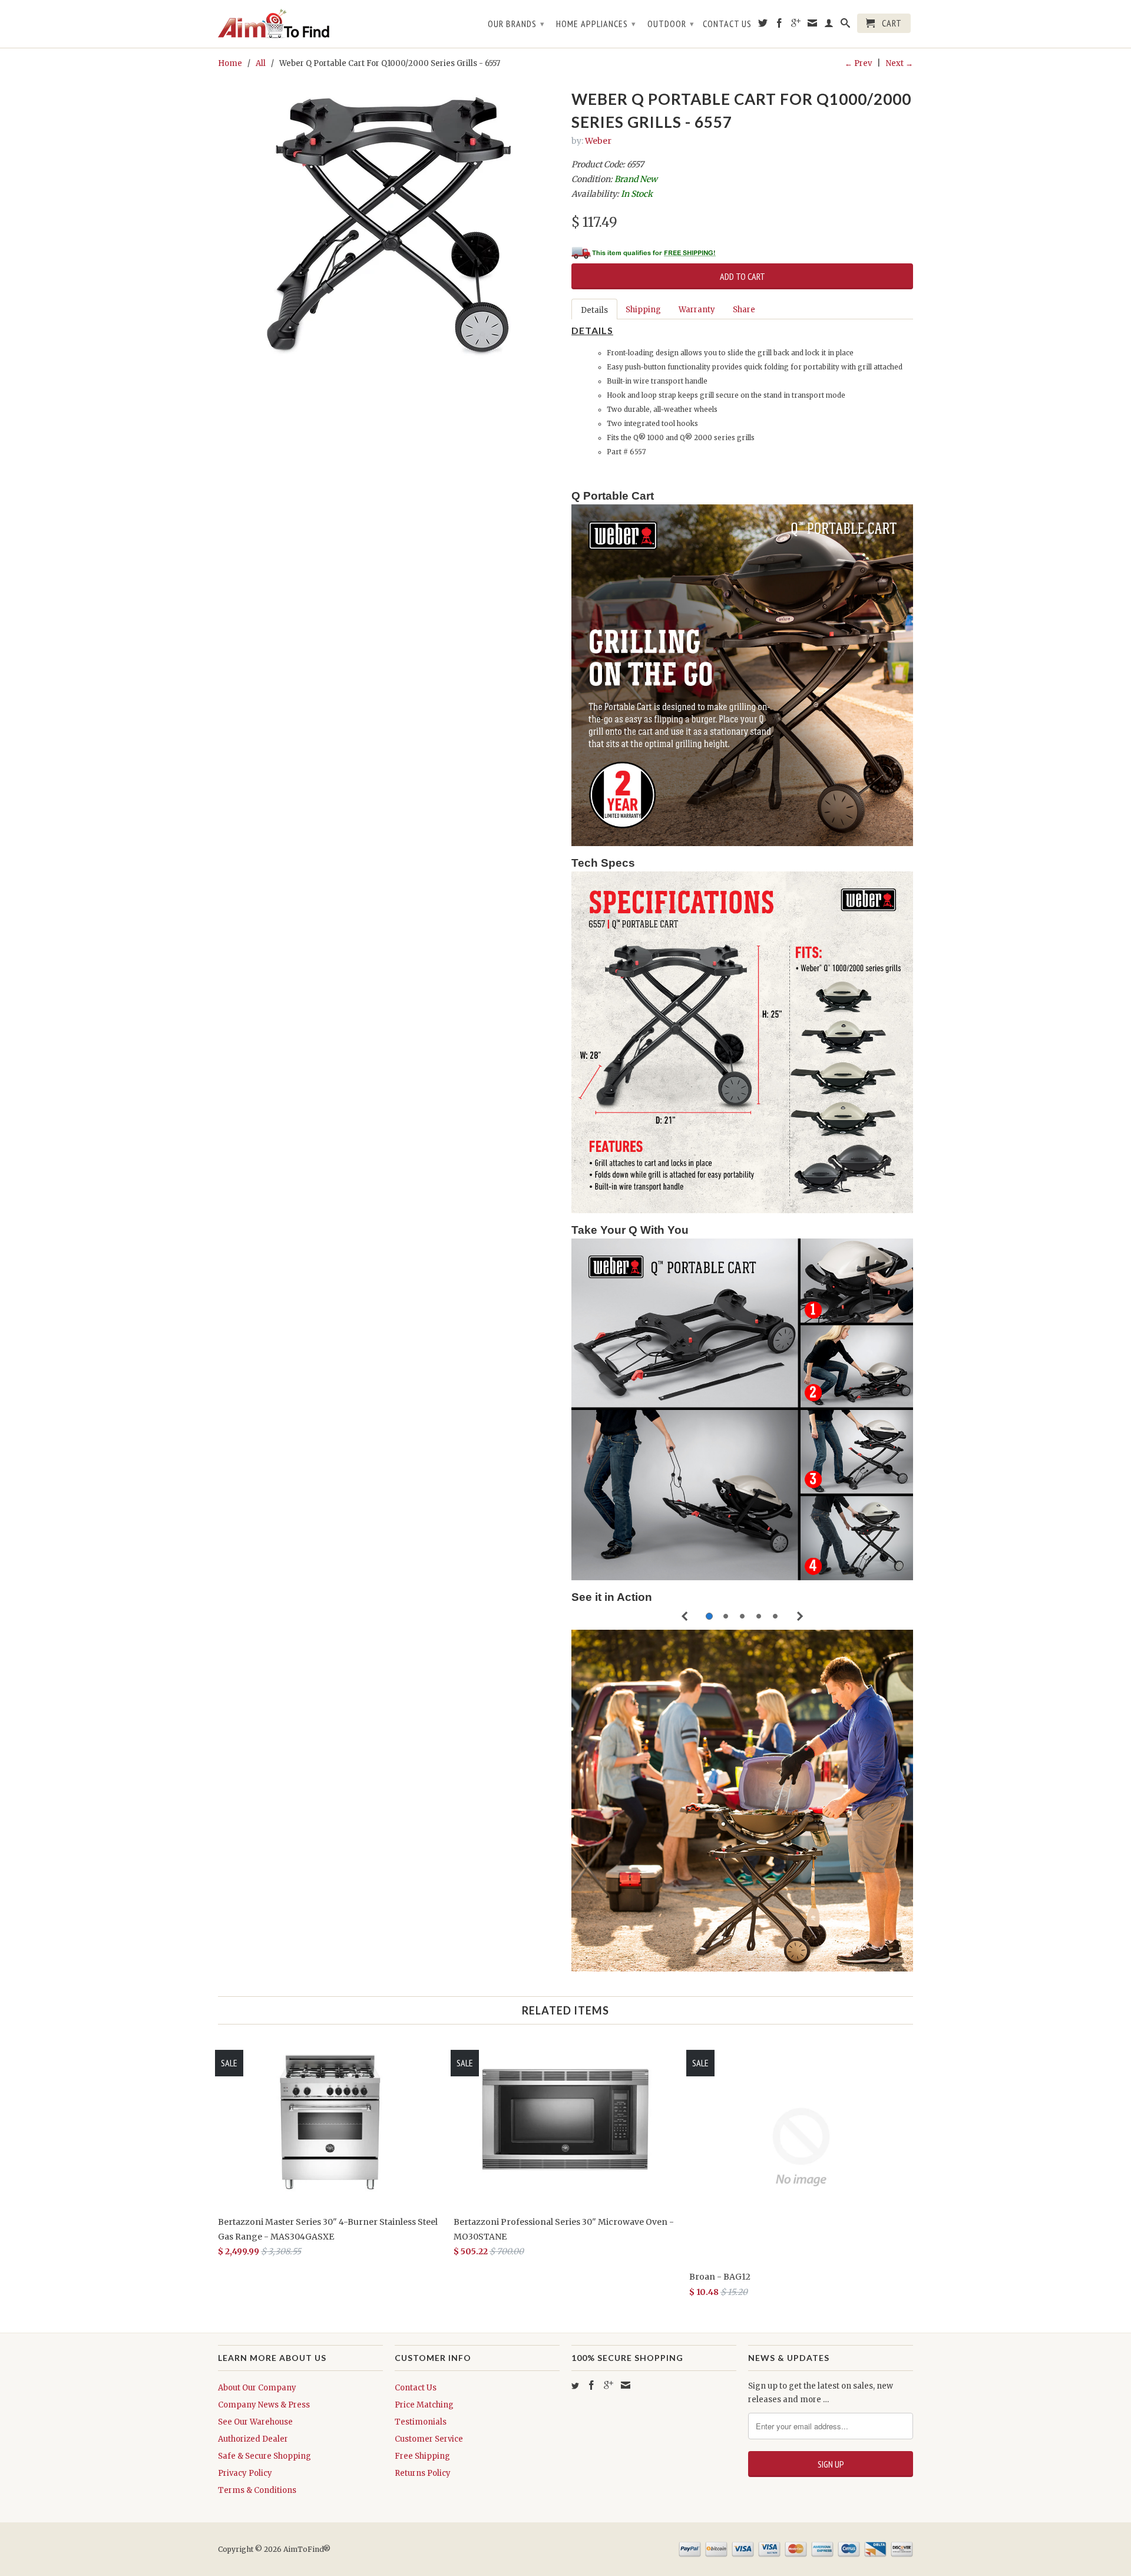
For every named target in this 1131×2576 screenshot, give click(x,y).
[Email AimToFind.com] (626, 2385)
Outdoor (671, 24)
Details (594, 310)
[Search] (846, 25)
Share (744, 310)
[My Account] (829, 25)
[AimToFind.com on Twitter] (763, 25)
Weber (598, 141)
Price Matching (424, 2405)
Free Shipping (422, 2456)
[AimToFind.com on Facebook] (780, 25)
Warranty (697, 310)
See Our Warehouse (255, 2422)
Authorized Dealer (253, 2439)
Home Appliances (596, 24)
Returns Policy (423, 2473)
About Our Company (257, 2388)
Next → (899, 63)
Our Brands (516, 24)
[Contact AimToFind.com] (813, 25)
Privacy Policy (245, 2473)
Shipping (643, 310)
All (261, 63)
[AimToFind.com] (300, 24)
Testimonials (421, 2422)
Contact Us (727, 24)
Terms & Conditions (257, 2490)
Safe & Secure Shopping (264, 2456)
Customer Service (429, 2439)
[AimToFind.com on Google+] (796, 25)
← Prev (858, 63)
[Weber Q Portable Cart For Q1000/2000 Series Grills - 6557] (389, 227)
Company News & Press (264, 2405)
